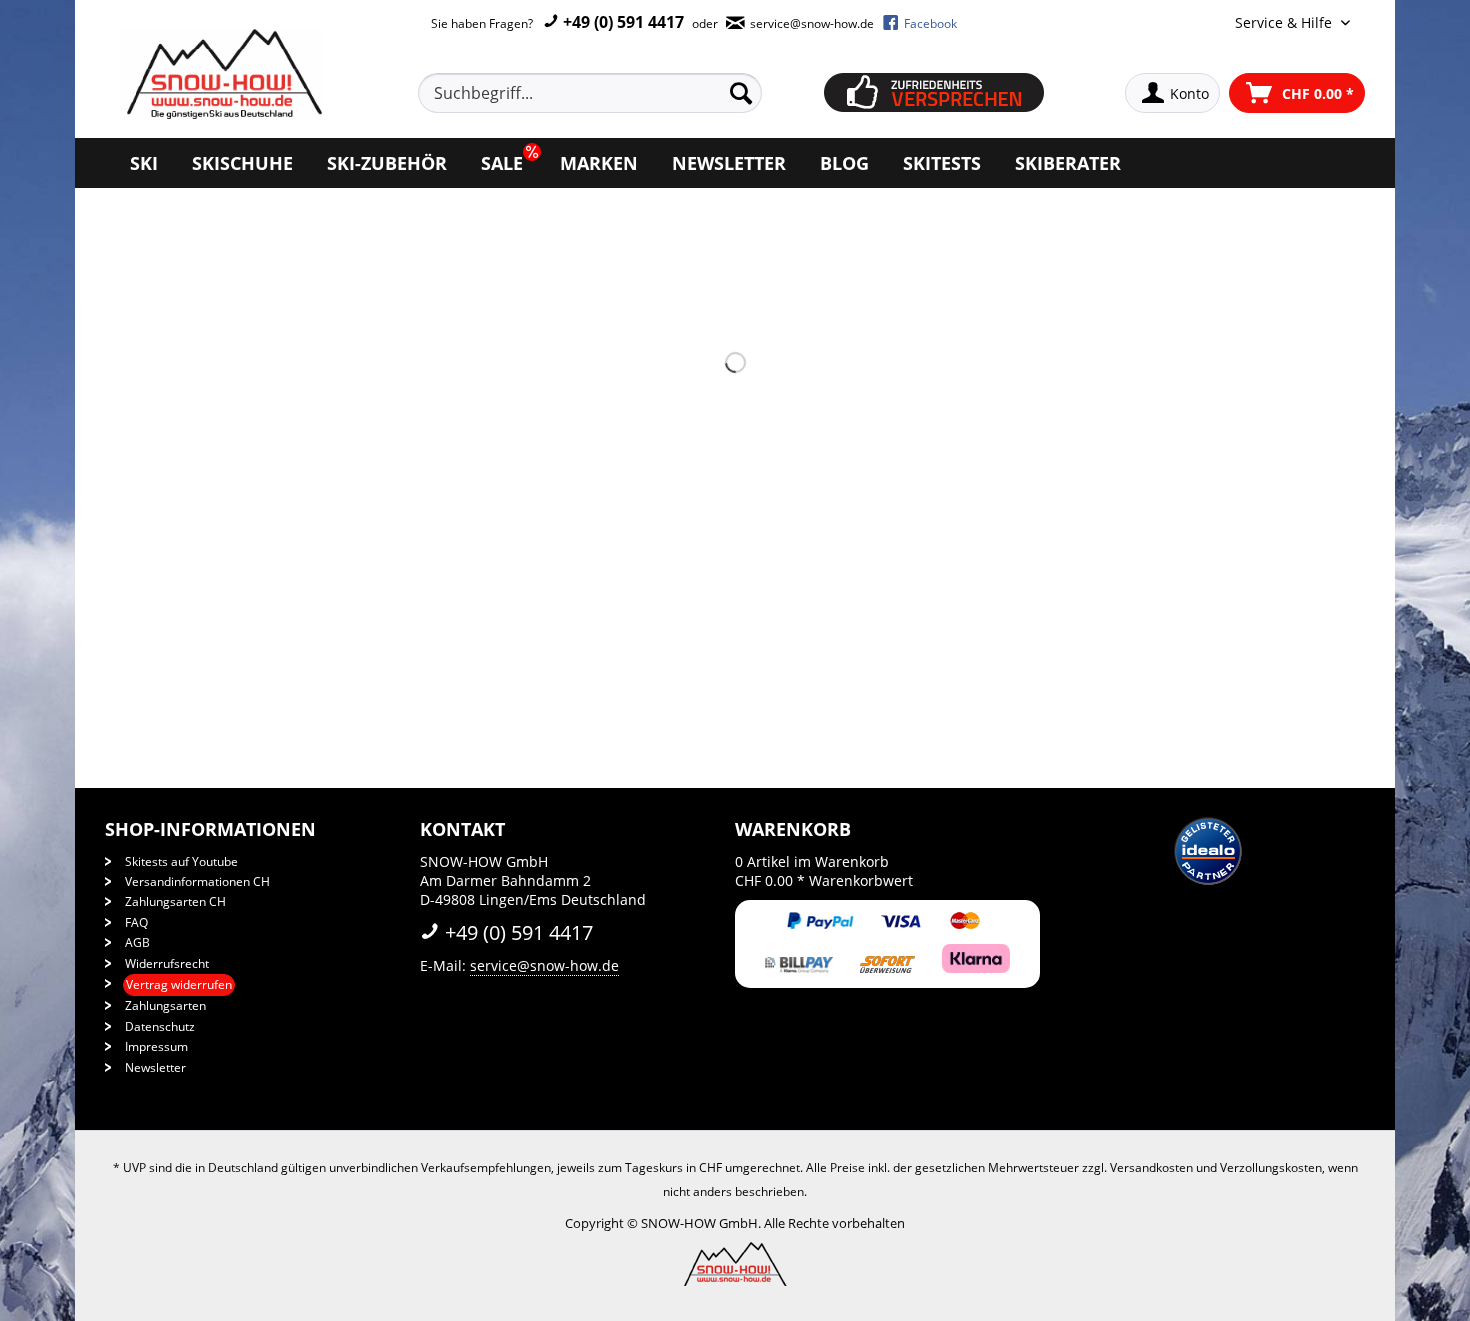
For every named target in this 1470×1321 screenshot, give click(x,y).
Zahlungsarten (165, 1005)
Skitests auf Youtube (181, 861)
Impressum (156, 1046)
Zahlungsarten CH (175, 901)
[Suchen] (741, 93)
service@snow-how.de (544, 965)
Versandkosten (1151, 1167)
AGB (137, 942)
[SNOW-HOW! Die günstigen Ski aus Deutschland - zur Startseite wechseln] (222, 74)
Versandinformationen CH (197, 881)
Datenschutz (160, 1026)
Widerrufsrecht (167, 963)
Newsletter (155, 1067)
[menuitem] (613, 93)
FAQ (136, 922)
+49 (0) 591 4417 (621, 22)
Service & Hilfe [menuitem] (1285, 22)
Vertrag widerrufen (179, 984)
